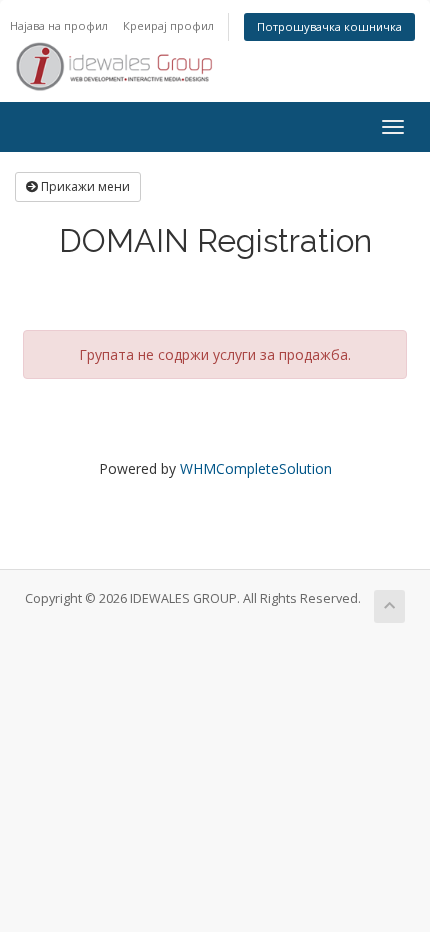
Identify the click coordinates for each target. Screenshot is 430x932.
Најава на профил (59, 25)
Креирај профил (168, 25)
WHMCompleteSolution (256, 468)
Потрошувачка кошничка (329, 26)
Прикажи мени (84, 186)
